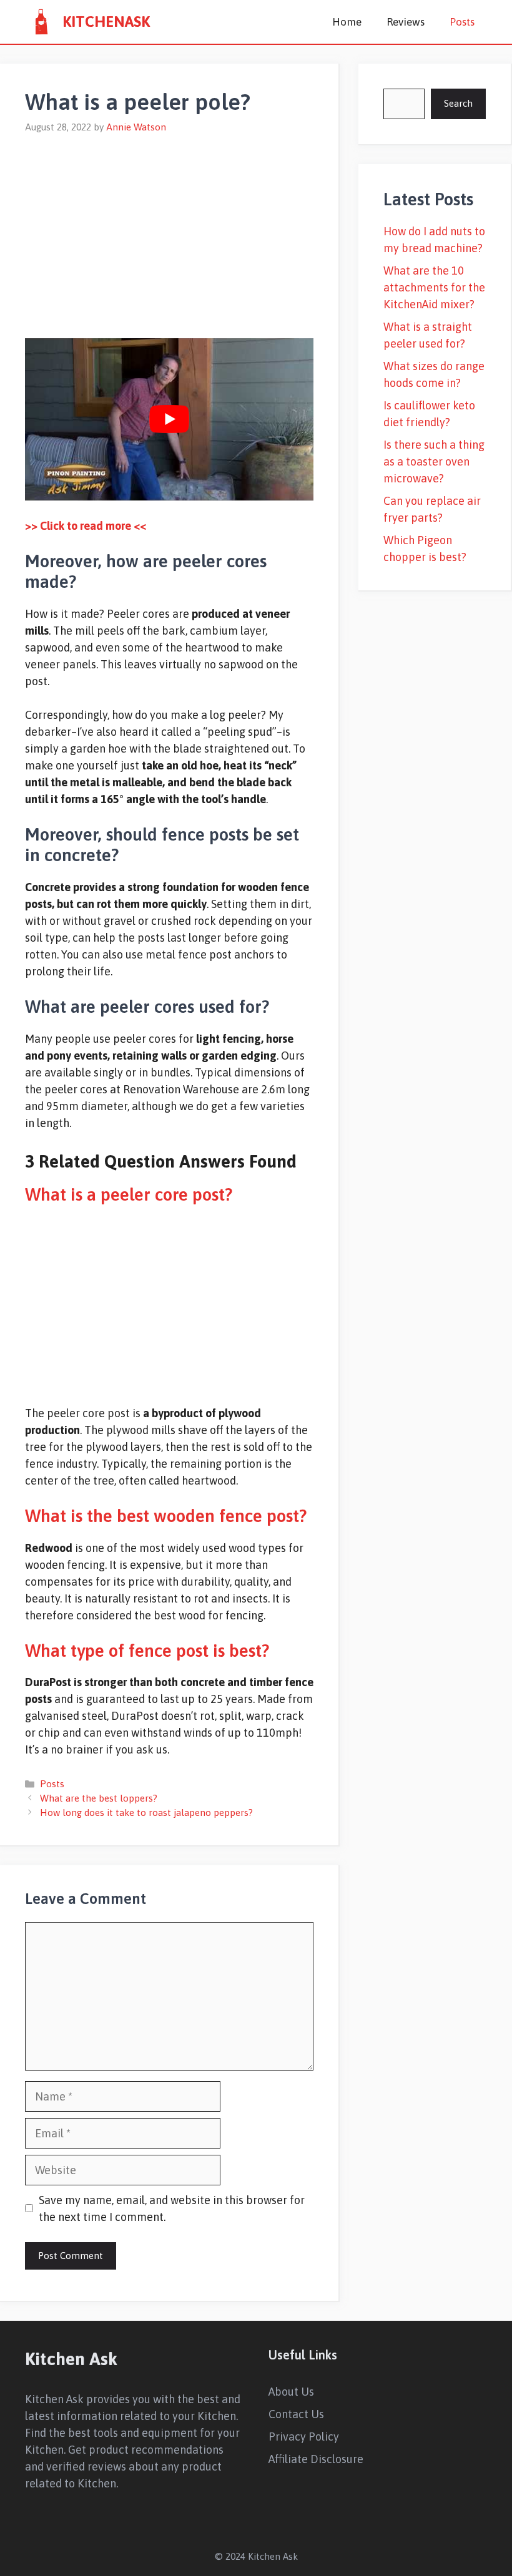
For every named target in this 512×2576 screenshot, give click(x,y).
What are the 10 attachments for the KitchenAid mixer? (434, 287)
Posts (462, 22)
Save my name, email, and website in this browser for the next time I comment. (172, 2208)
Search (458, 103)
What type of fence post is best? (147, 1651)
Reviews (406, 22)
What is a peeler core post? (129, 1194)
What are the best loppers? (99, 1798)
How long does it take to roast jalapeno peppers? (146, 1812)
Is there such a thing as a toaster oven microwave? (434, 461)
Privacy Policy (304, 2437)
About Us (291, 2392)
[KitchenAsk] (41, 22)
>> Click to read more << (86, 526)
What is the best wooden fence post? (166, 1516)
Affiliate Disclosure (316, 2459)
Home (347, 22)
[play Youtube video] (169, 419)
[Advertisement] (169, 228)
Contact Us (296, 2414)
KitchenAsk (106, 22)
